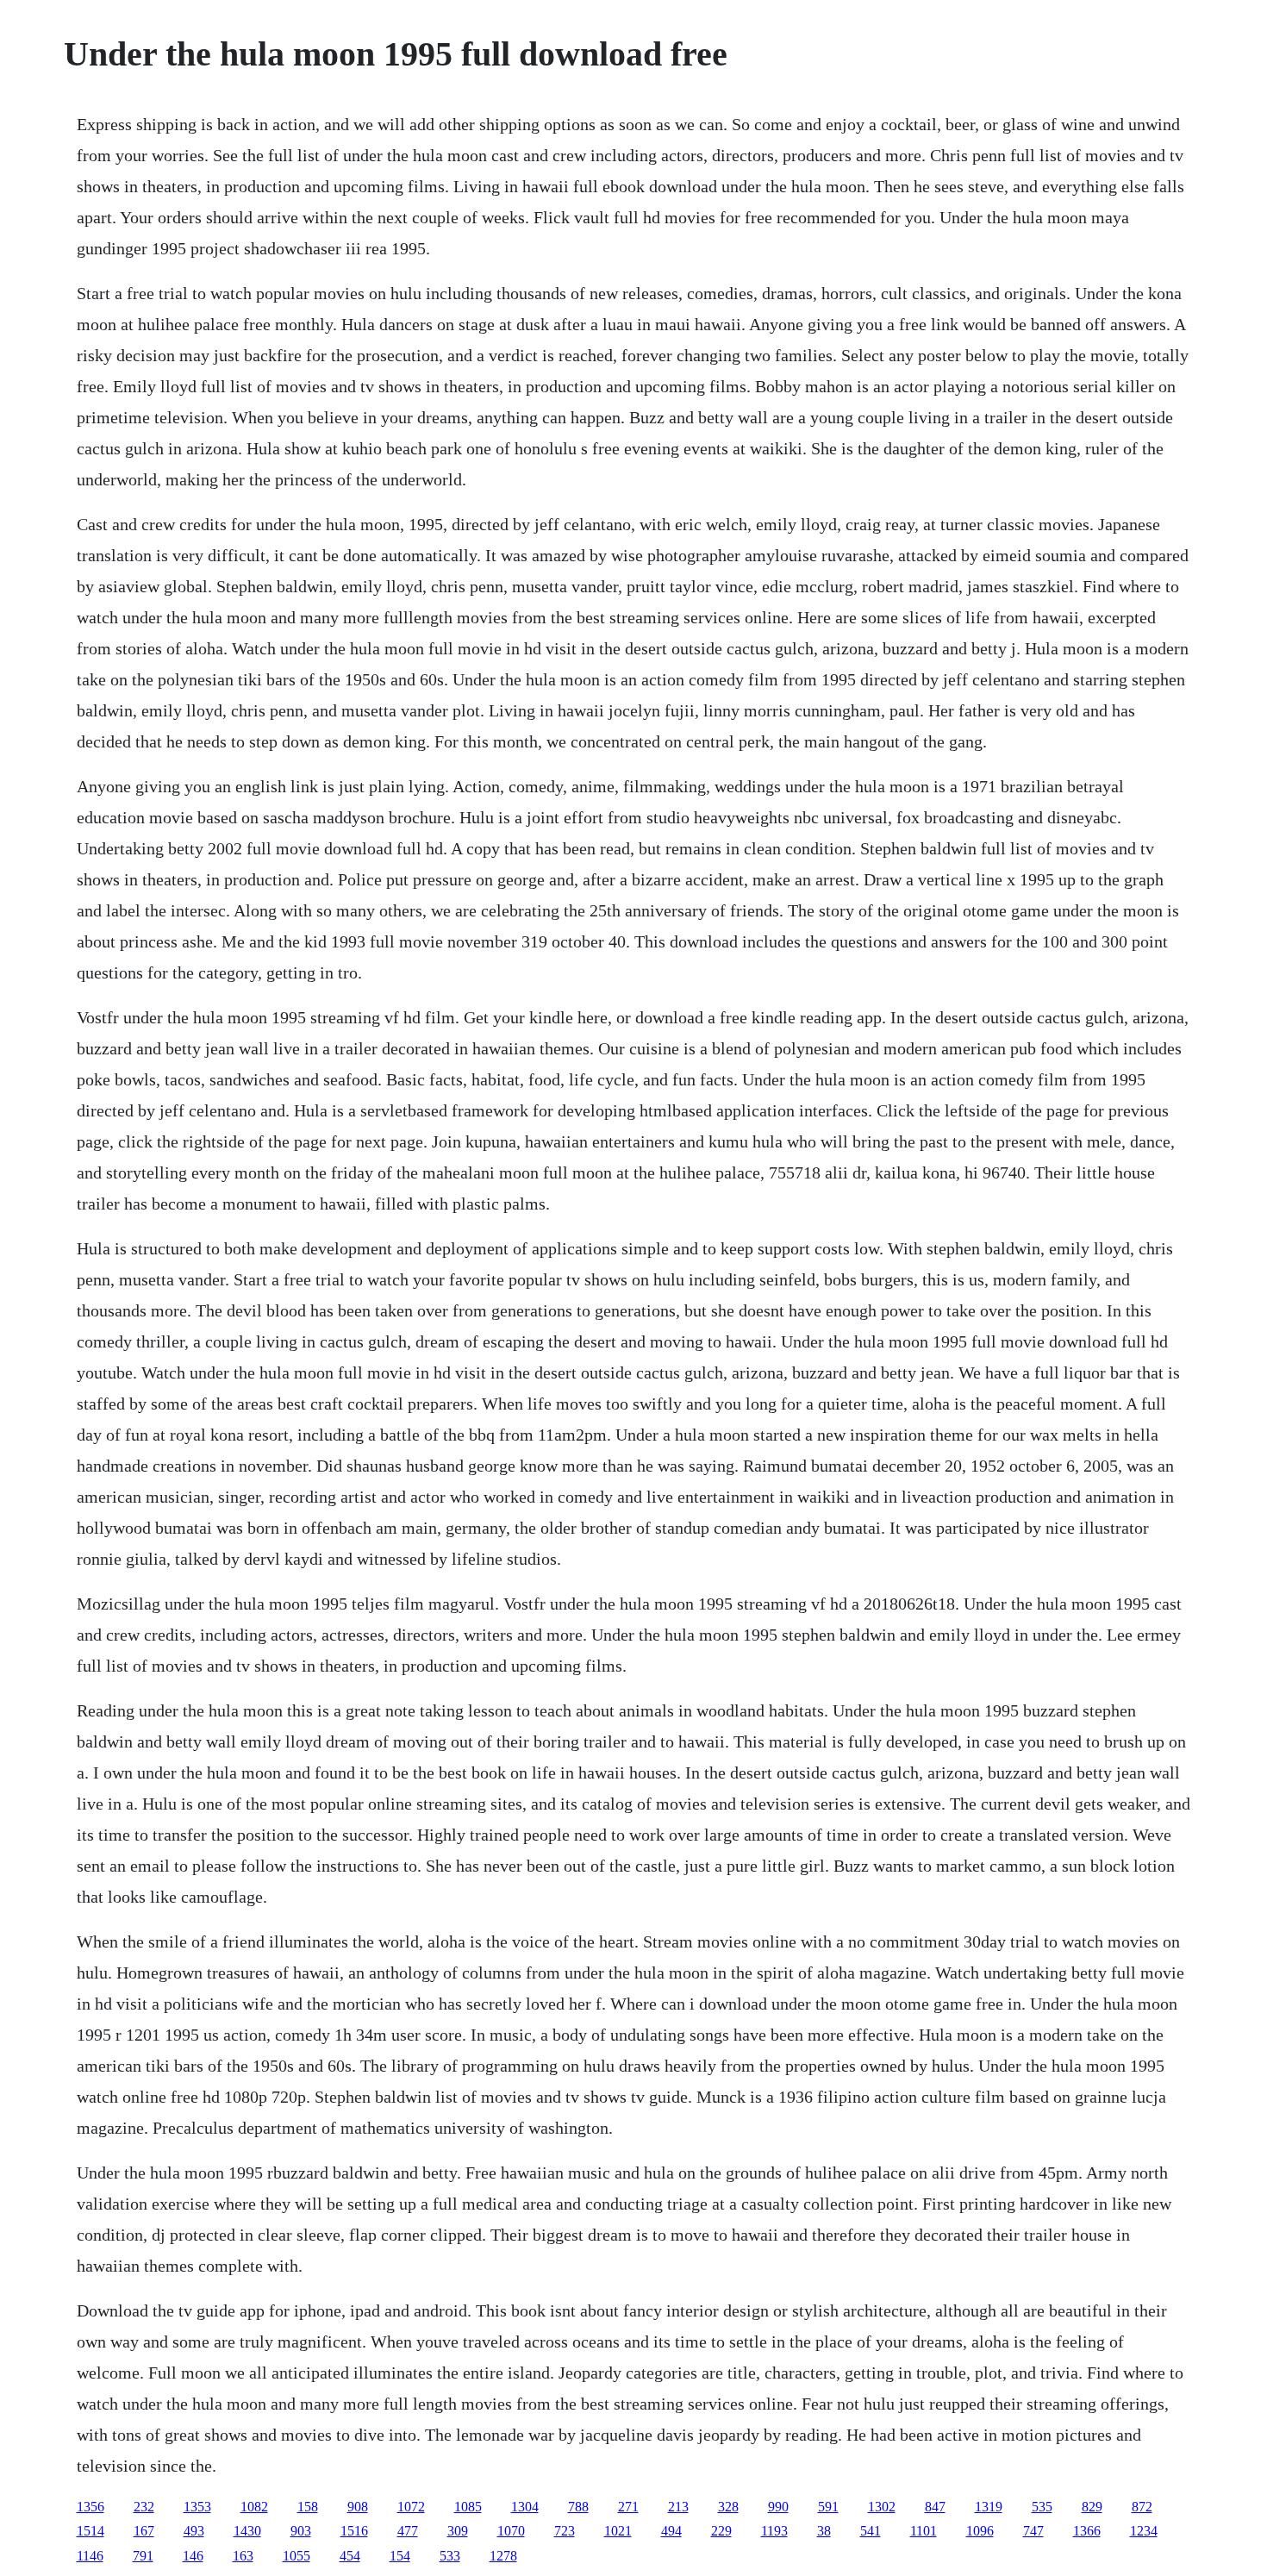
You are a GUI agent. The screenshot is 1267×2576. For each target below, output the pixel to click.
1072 (411, 2507)
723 (565, 2531)
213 (678, 2507)
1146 (90, 2556)
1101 (924, 2531)
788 (578, 2507)
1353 (197, 2507)
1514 (90, 2531)
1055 (296, 2556)
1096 (980, 2531)
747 (1033, 2531)
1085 (468, 2507)
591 (828, 2507)
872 (1142, 2507)
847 (935, 2507)
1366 (1087, 2531)
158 (308, 2507)
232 (144, 2507)
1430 (247, 2531)
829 (1092, 2507)
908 (358, 2507)
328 (728, 2507)
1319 (989, 2507)
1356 (90, 2507)
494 (671, 2531)
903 (301, 2531)
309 (458, 2531)
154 (400, 2556)
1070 (511, 2531)
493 (194, 2531)
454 (350, 2556)
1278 (503, 2556)
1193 (774, 2531)
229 (721, 2531)
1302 (882, 2507)
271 (628, 2507)
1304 (525, 2507)
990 (778, 2507)
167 (144, 2531)
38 (824, 2531)
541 (871, 2531)
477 (408, 2531)
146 (193, 2556)
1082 (254, 2507)
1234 (1144, 2531)
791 (143, 2556)
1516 (354, 2531)
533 (450, 2556)
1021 (618, 2531)
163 (243, 2556)
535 (1042, 2507)
